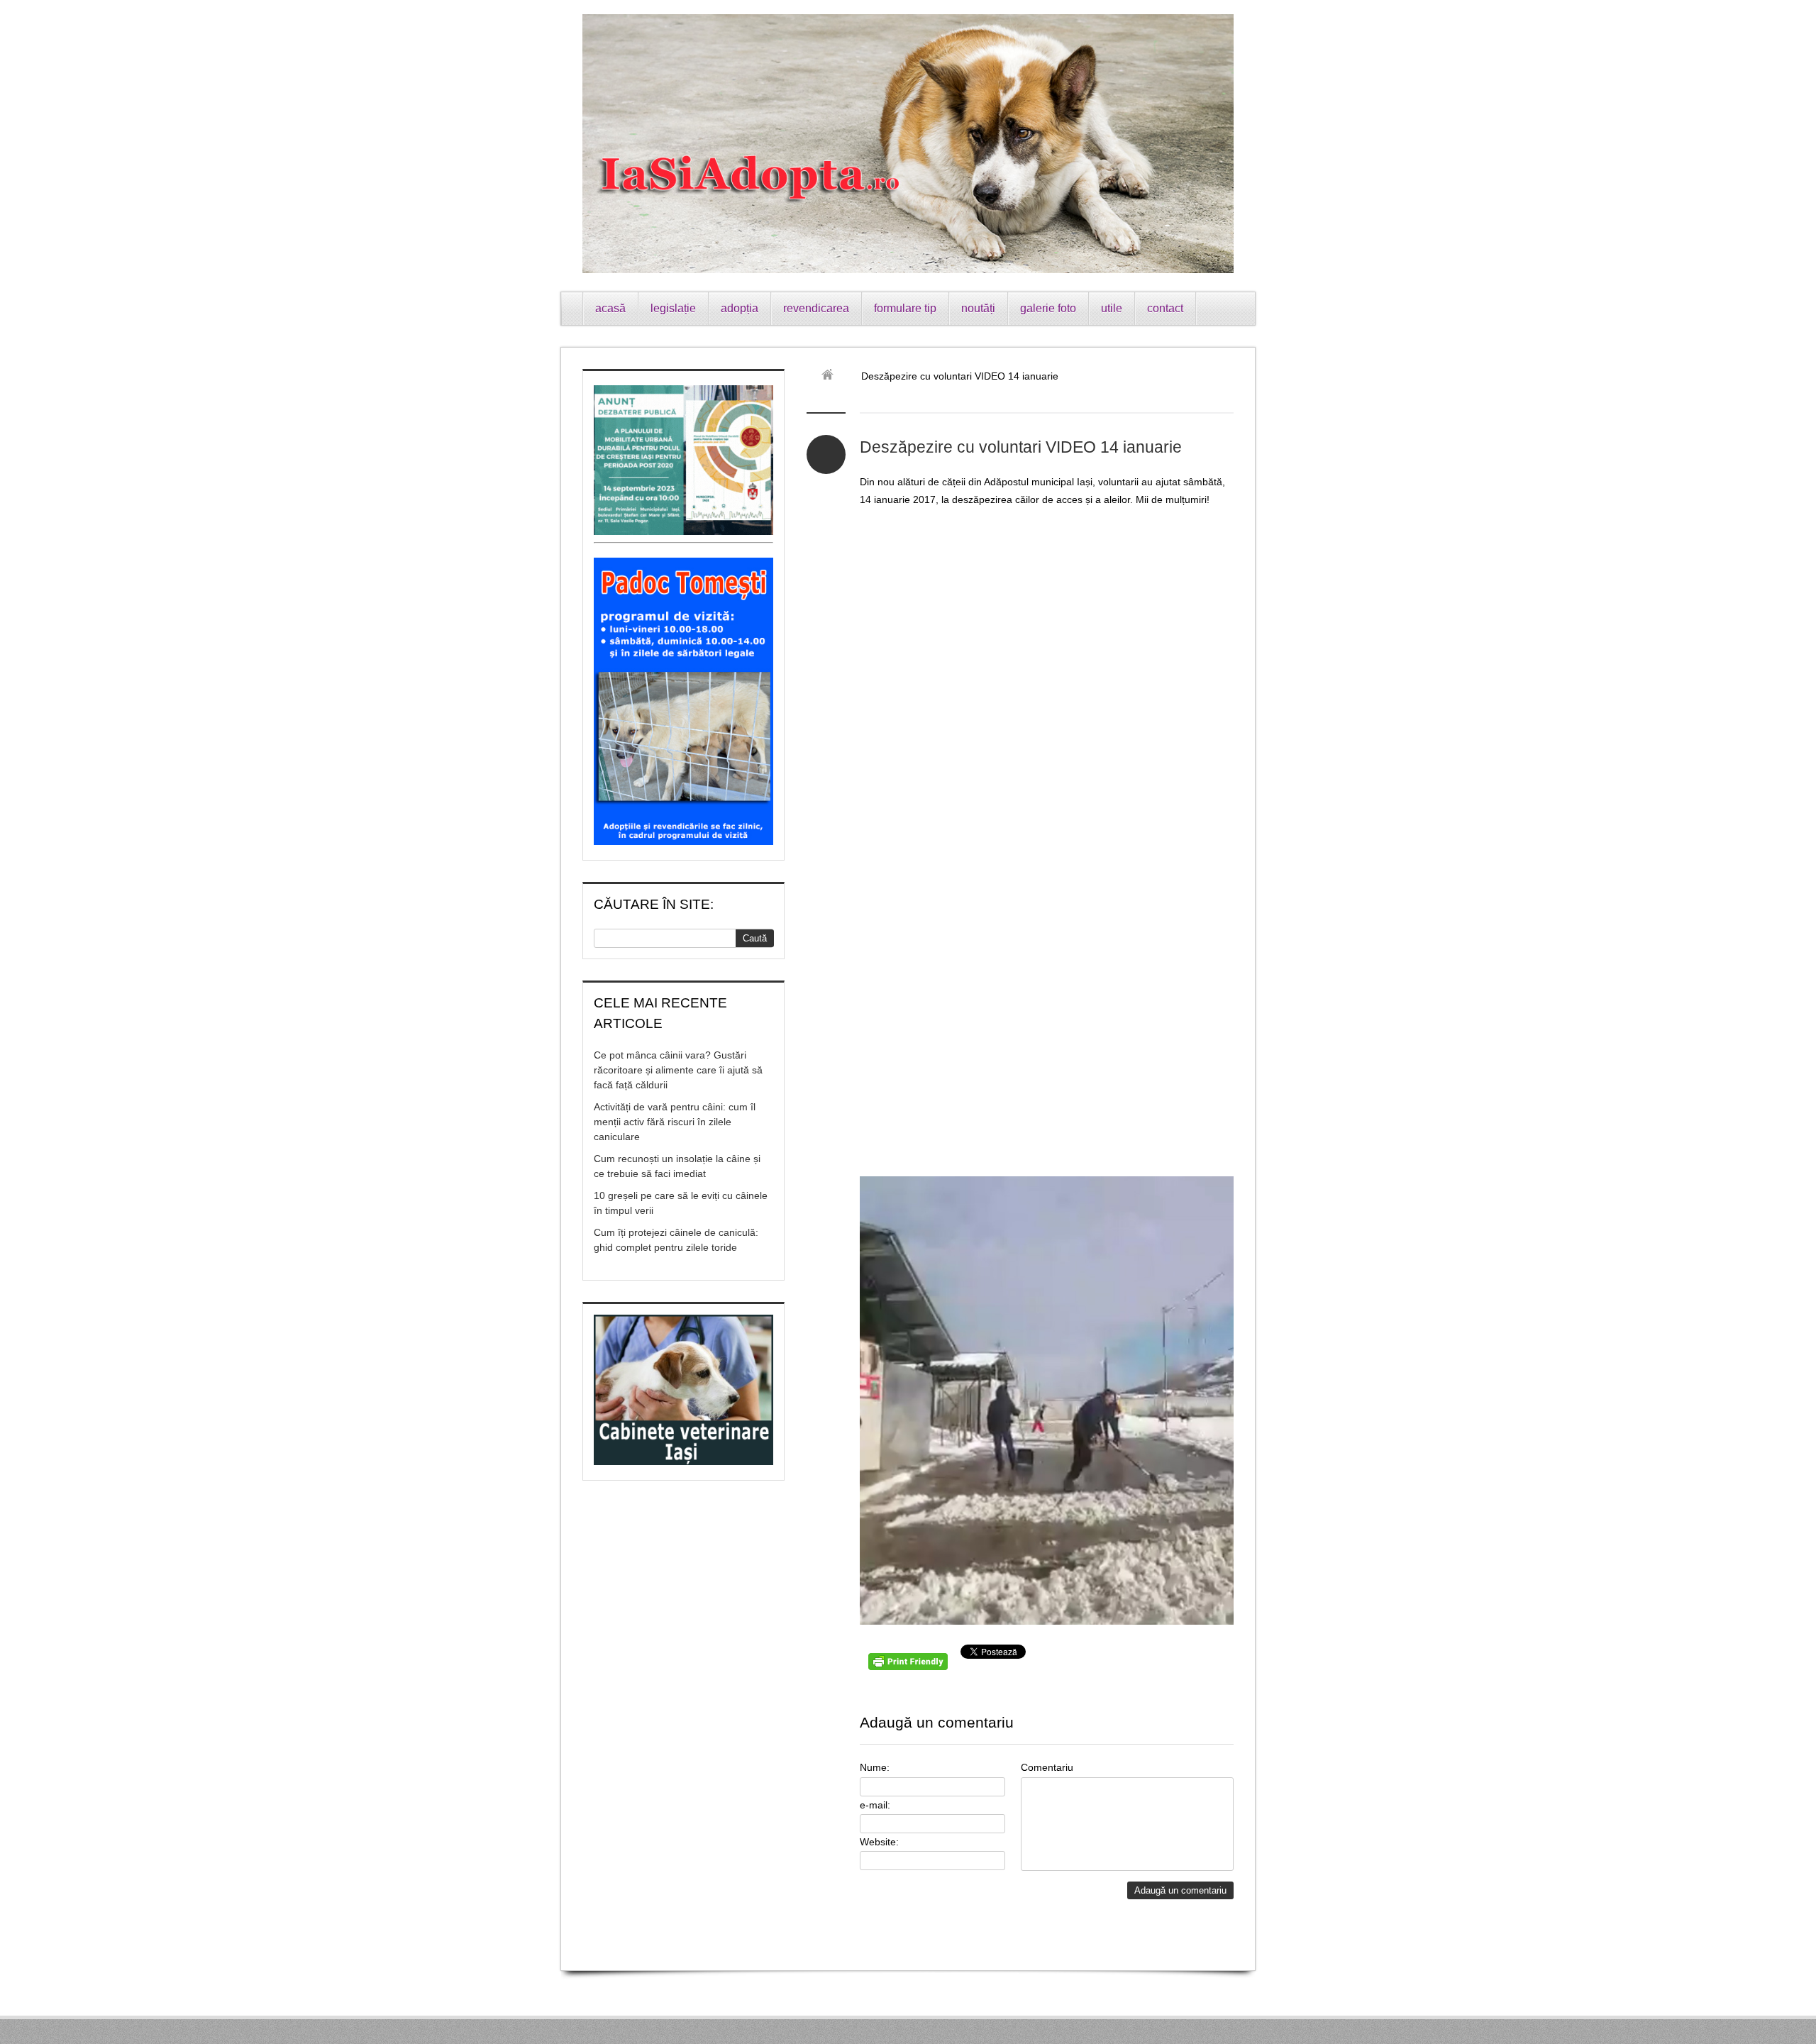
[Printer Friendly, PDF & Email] (910, 1667)
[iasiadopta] (832, 376)
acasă (610, 308)
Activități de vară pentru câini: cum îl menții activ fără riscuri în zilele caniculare (675, 1122)
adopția (740, 308)
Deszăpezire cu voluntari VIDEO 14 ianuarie (1021, 447)
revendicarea (816, 308)
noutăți (978, 308)
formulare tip (905, 308)
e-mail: (875, 1805)
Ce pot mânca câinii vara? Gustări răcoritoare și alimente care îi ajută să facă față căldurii (678, 1070)
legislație (673, 308)
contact (1165, 308)
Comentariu (1047, 1767)
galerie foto (1048, 308)
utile (1112, 308)
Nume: (875, 1767)
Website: (879, 1842)
